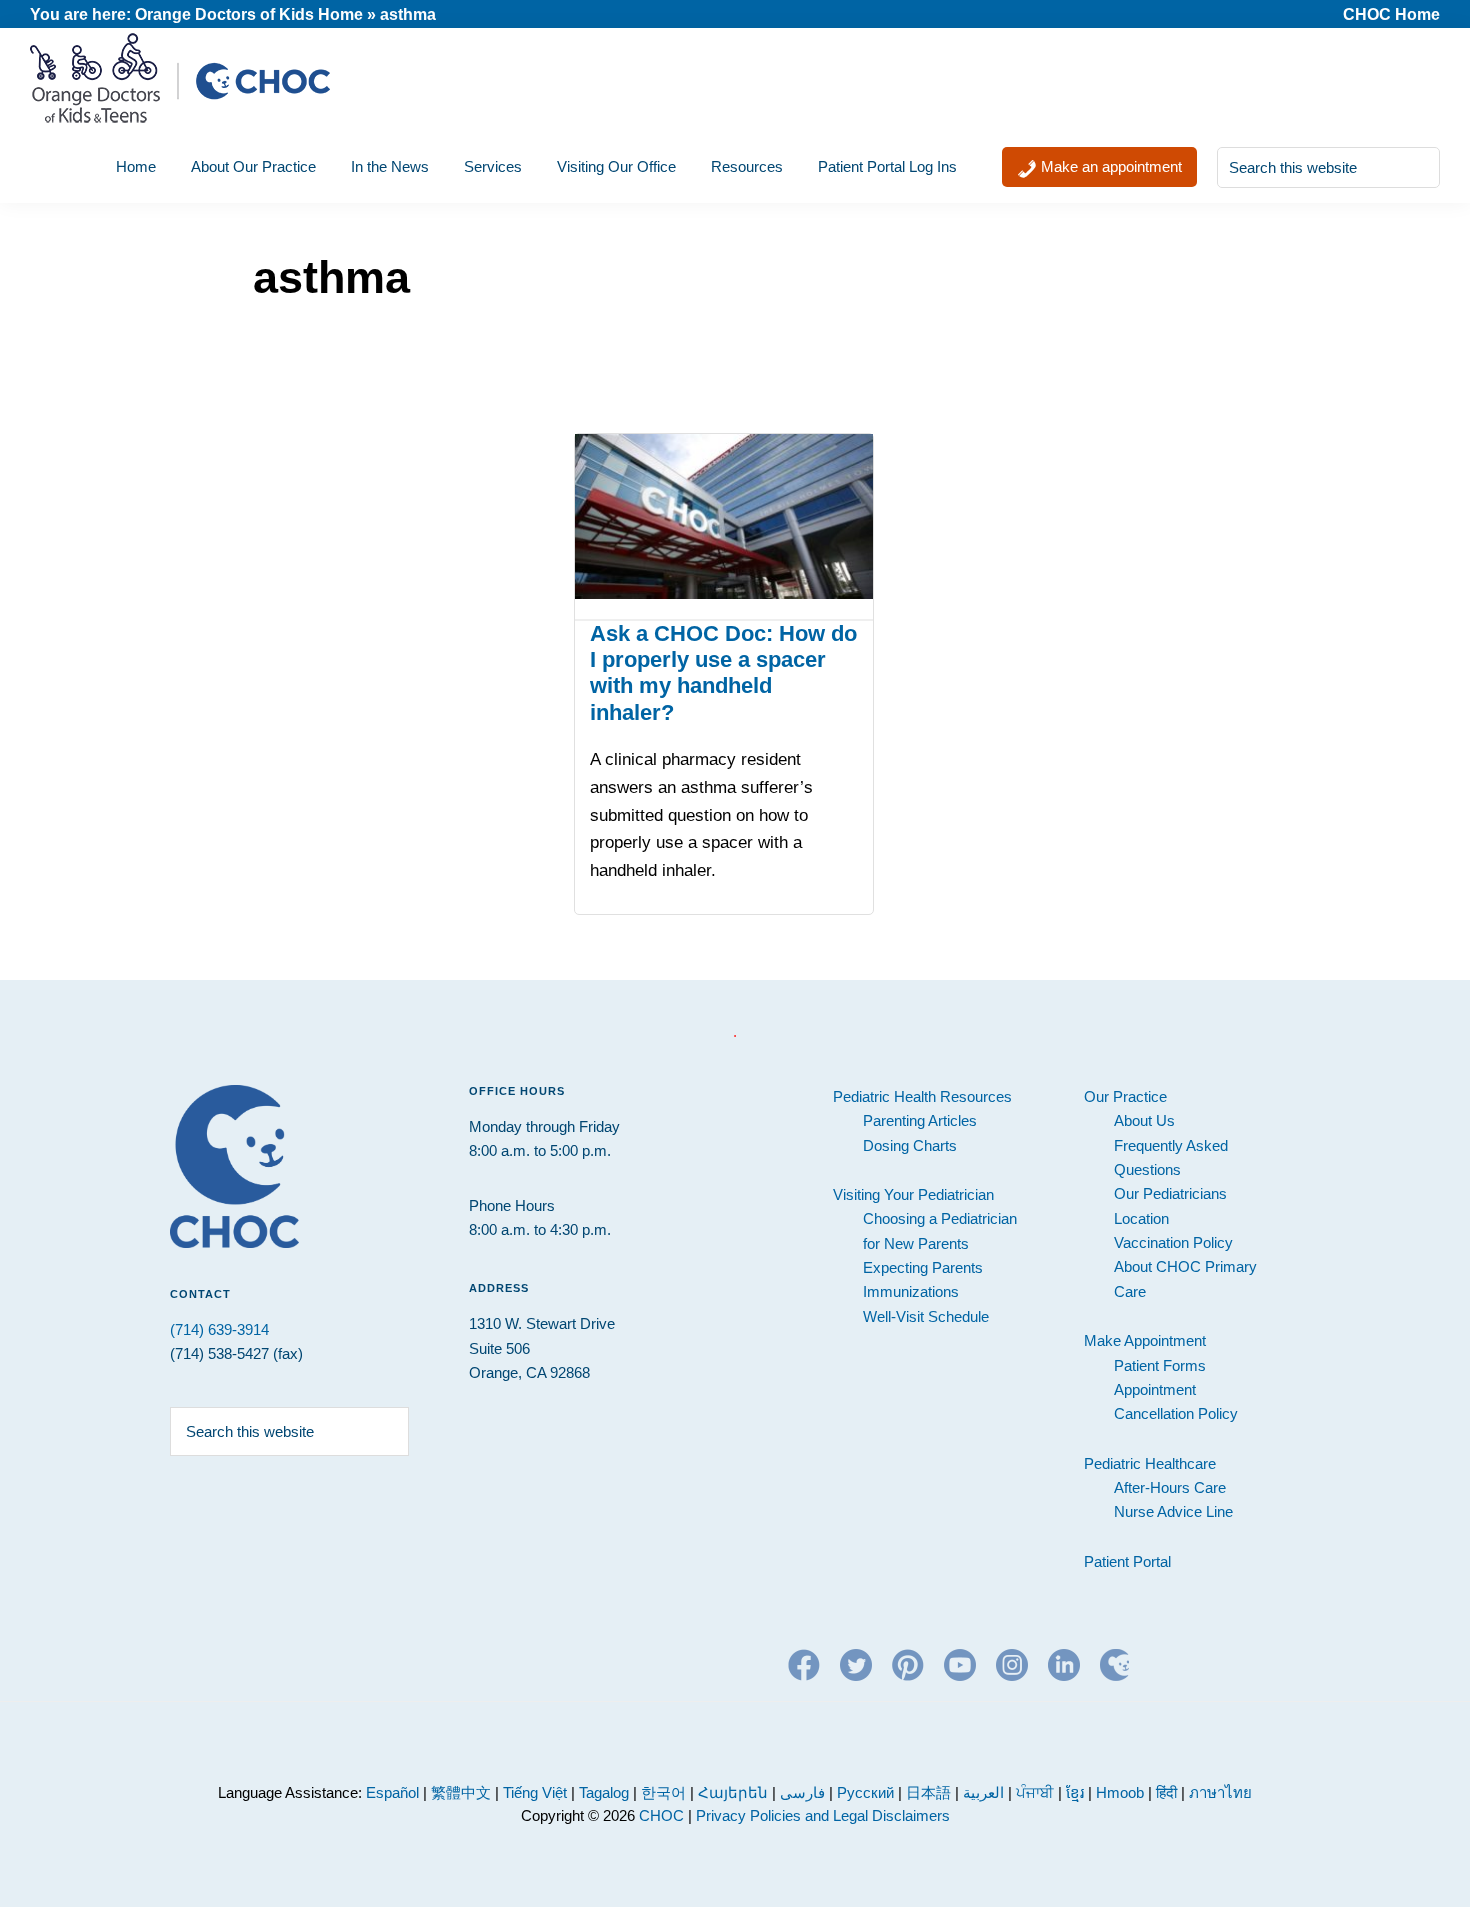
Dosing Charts (910, 1145)
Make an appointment (1109, 166)
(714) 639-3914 (219, 1329)
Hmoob (1120, 1792)
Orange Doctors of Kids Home (249, 14)
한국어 (663, 1792)
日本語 (928, 1792)
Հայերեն (733, 1792)
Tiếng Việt (535, 1792)
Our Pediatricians (1170, 1193)
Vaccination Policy (1173, 1242)
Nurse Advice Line (1173, 1511)
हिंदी (1166, 1792)
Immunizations (911, 1291)
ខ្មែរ (1077, 1792)
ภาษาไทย (1220, 1792)
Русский (865, 1792)
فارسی (802, 1792)
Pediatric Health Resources (922, 1096)
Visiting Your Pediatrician (913, 1194)
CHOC (661, 1815)
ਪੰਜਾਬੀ (1037, 1792)
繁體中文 (461, 1792)
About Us (1144, 1120)
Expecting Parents (923, 1267)
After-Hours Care (1170, 1487)
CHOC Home (1391, 14)
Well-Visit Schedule (926, 1316)
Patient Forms (1160, 1365)
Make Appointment (1145, 1340)
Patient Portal (1127, 1561)
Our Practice (1125, 1096)
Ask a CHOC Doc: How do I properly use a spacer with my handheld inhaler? (723, 673)
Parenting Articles (920, 1120)
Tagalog (604, 1792)
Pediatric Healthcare (1150, 1463)
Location (1141, 1218)
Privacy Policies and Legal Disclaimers (823, 1815)
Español (392, 1792)
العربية (983, 1792)
